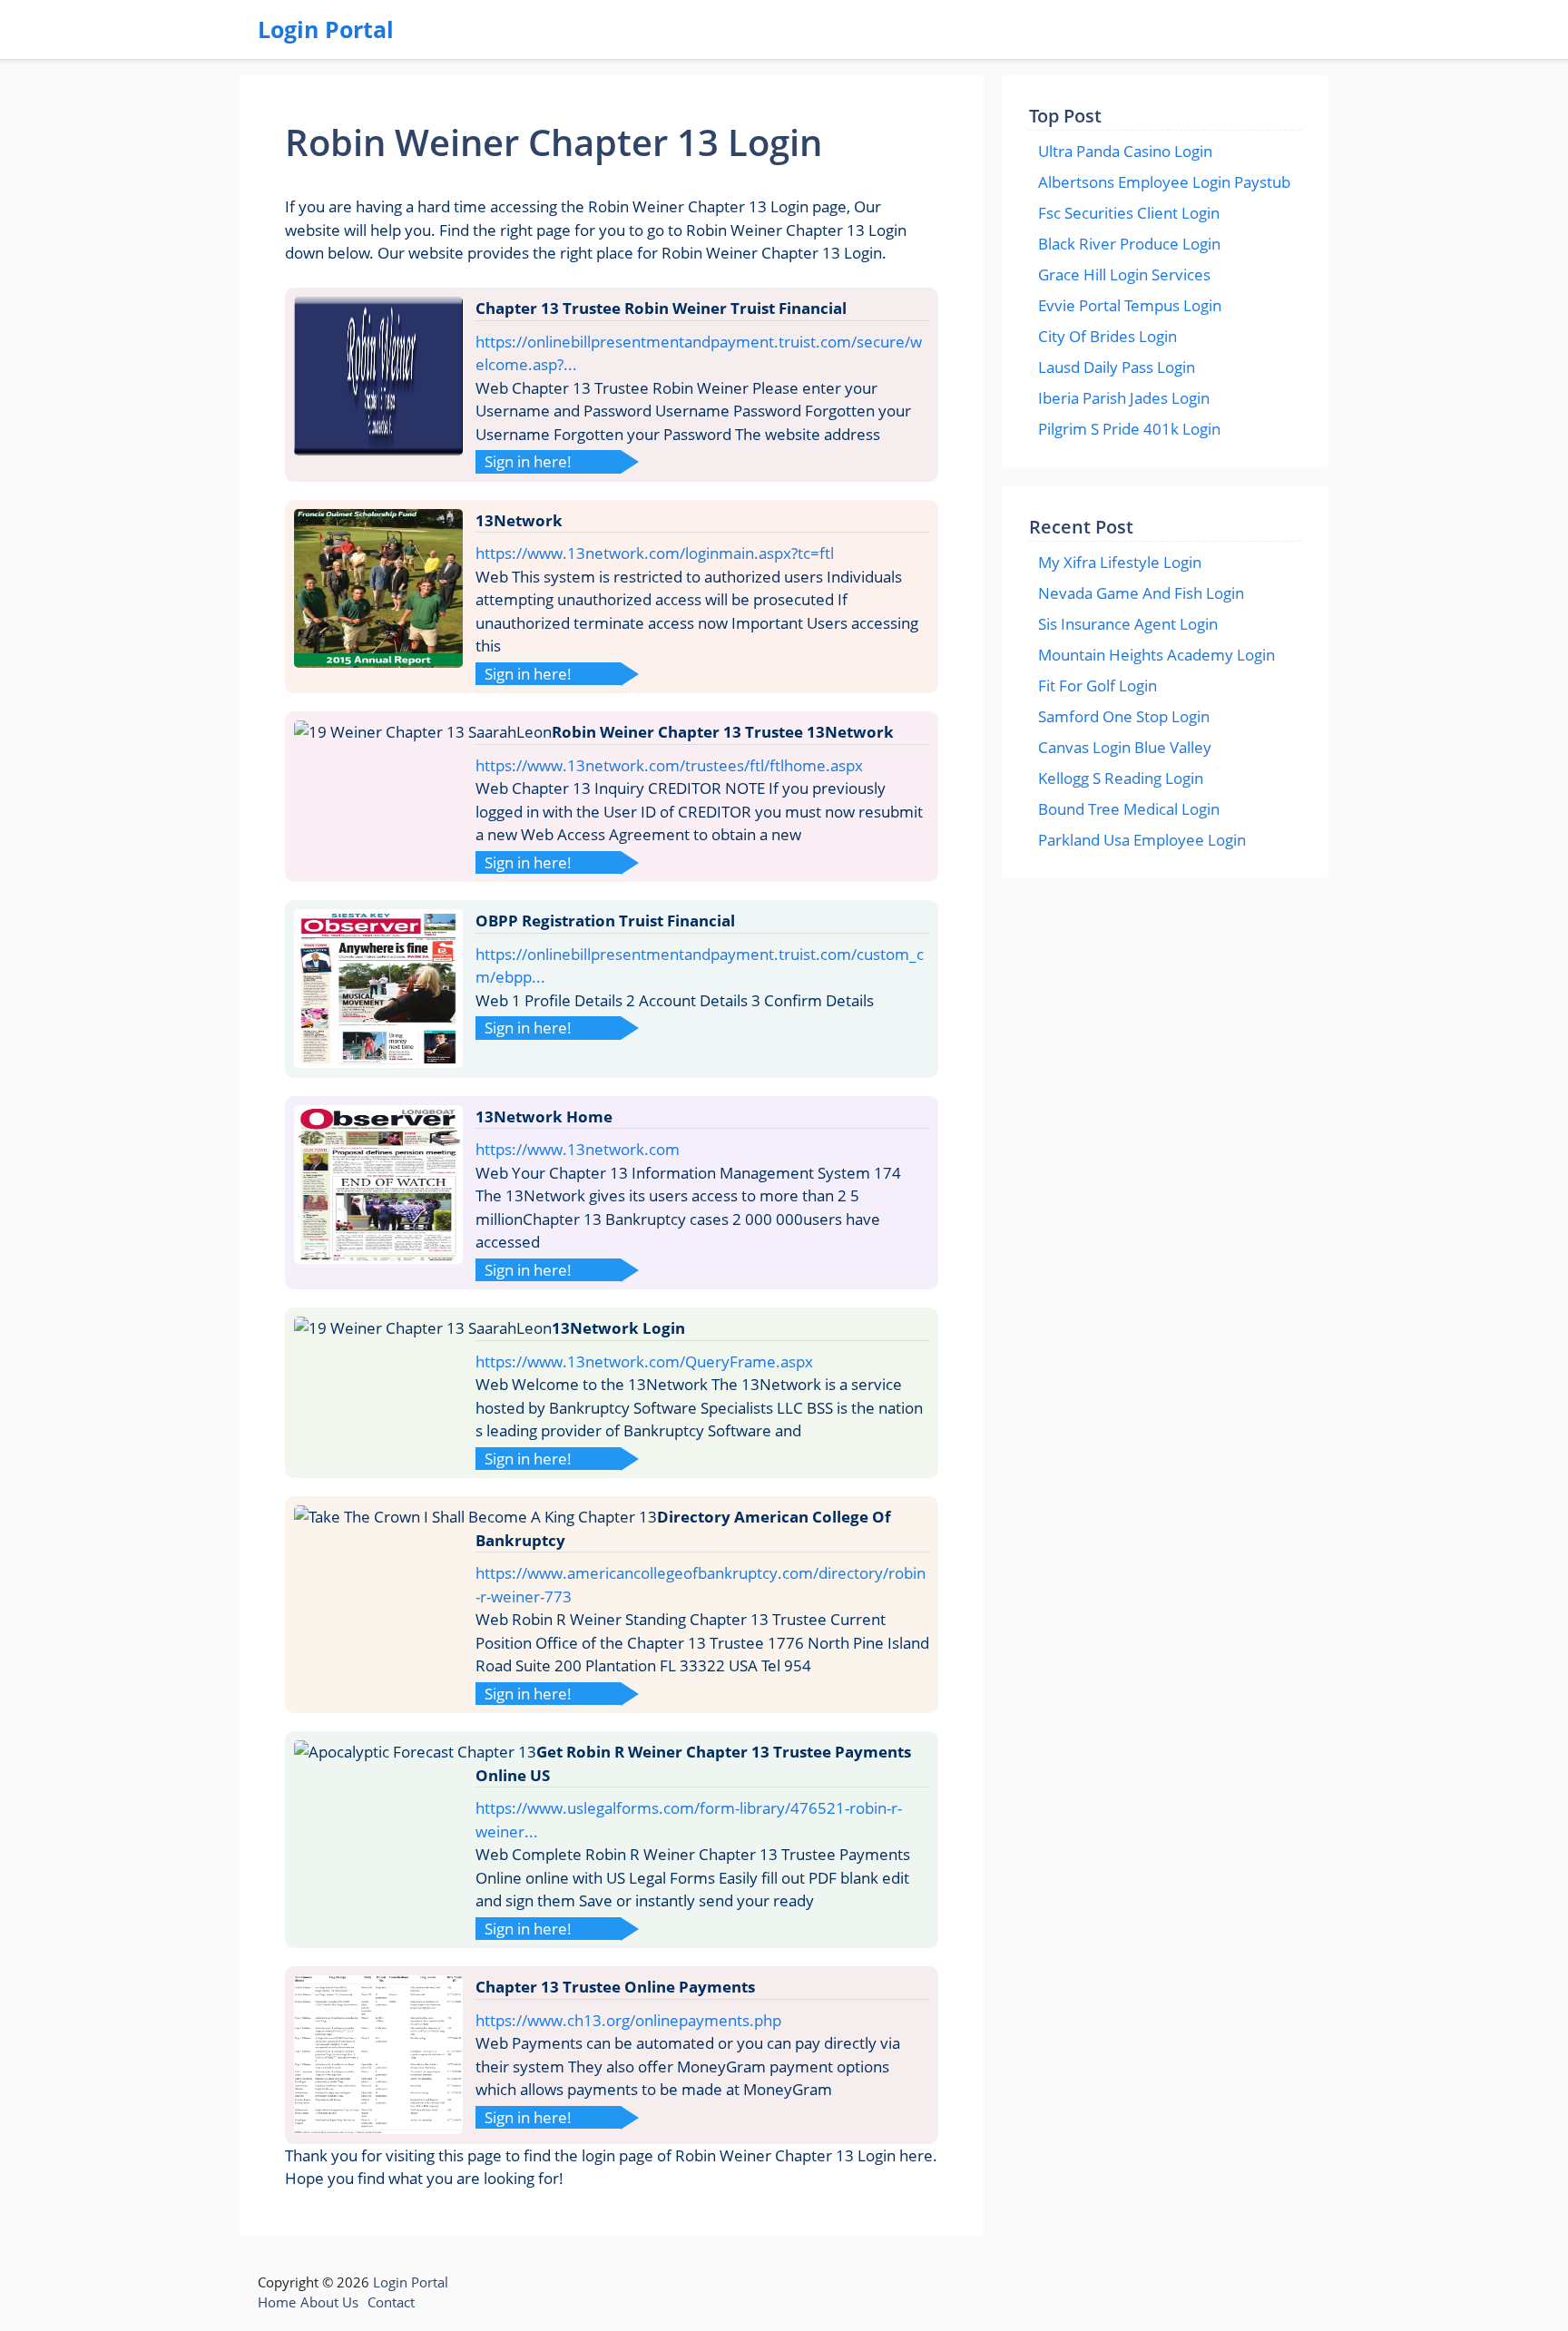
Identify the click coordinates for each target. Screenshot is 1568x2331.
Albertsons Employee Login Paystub (1164, 182)
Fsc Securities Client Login (1129, 213)
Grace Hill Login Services (1124, 274)
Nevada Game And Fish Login (1141, 593)
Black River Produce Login (1129, 244)
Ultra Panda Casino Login (1125, 151)
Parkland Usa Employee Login (1142, 840)
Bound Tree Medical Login (1129, 809)
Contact (391, 2302)
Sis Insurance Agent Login (1128, 624)
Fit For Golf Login (1098, 686)
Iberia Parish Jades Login (1124, 398)
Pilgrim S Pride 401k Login (1129, 429)
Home (277, 2302)
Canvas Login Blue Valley (1125, 747)
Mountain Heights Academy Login (1156, 655)
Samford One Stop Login (1124, 716)
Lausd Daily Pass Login (1117, 367)
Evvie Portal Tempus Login (1130, 305)
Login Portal (326, 29)
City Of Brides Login (1107, 336)
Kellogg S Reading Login (1121, 778)
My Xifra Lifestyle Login (1120, 562)
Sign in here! (528, 461)
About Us (329, 2302)
